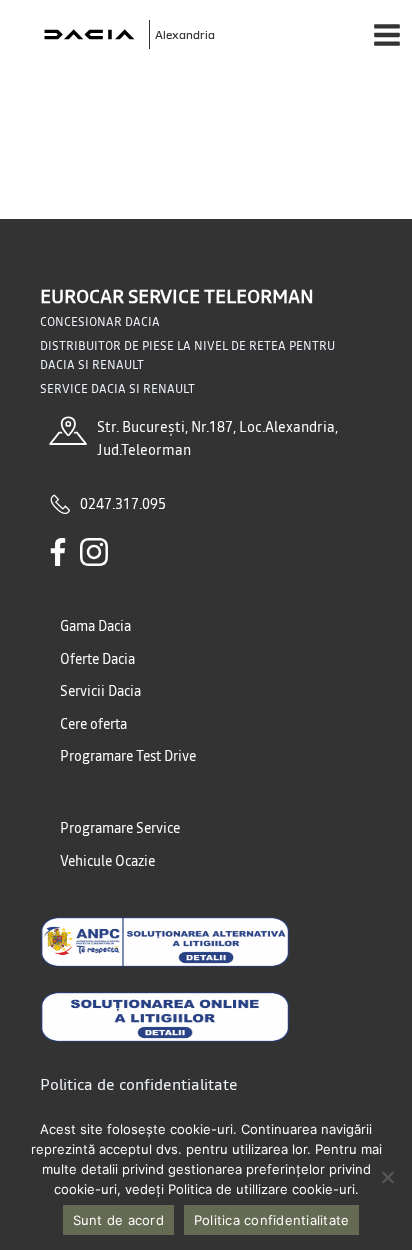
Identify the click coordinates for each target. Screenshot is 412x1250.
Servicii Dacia (100, 691)
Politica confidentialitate (272, 1220)
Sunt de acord (118, 1220)
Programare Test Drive (128, 756)
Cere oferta (93, 724)
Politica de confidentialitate (139, 1084)
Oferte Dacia (97, 659)
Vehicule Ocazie (107, 861)
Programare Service (120, 828)
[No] (387, 1177)
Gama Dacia (95, 626)
